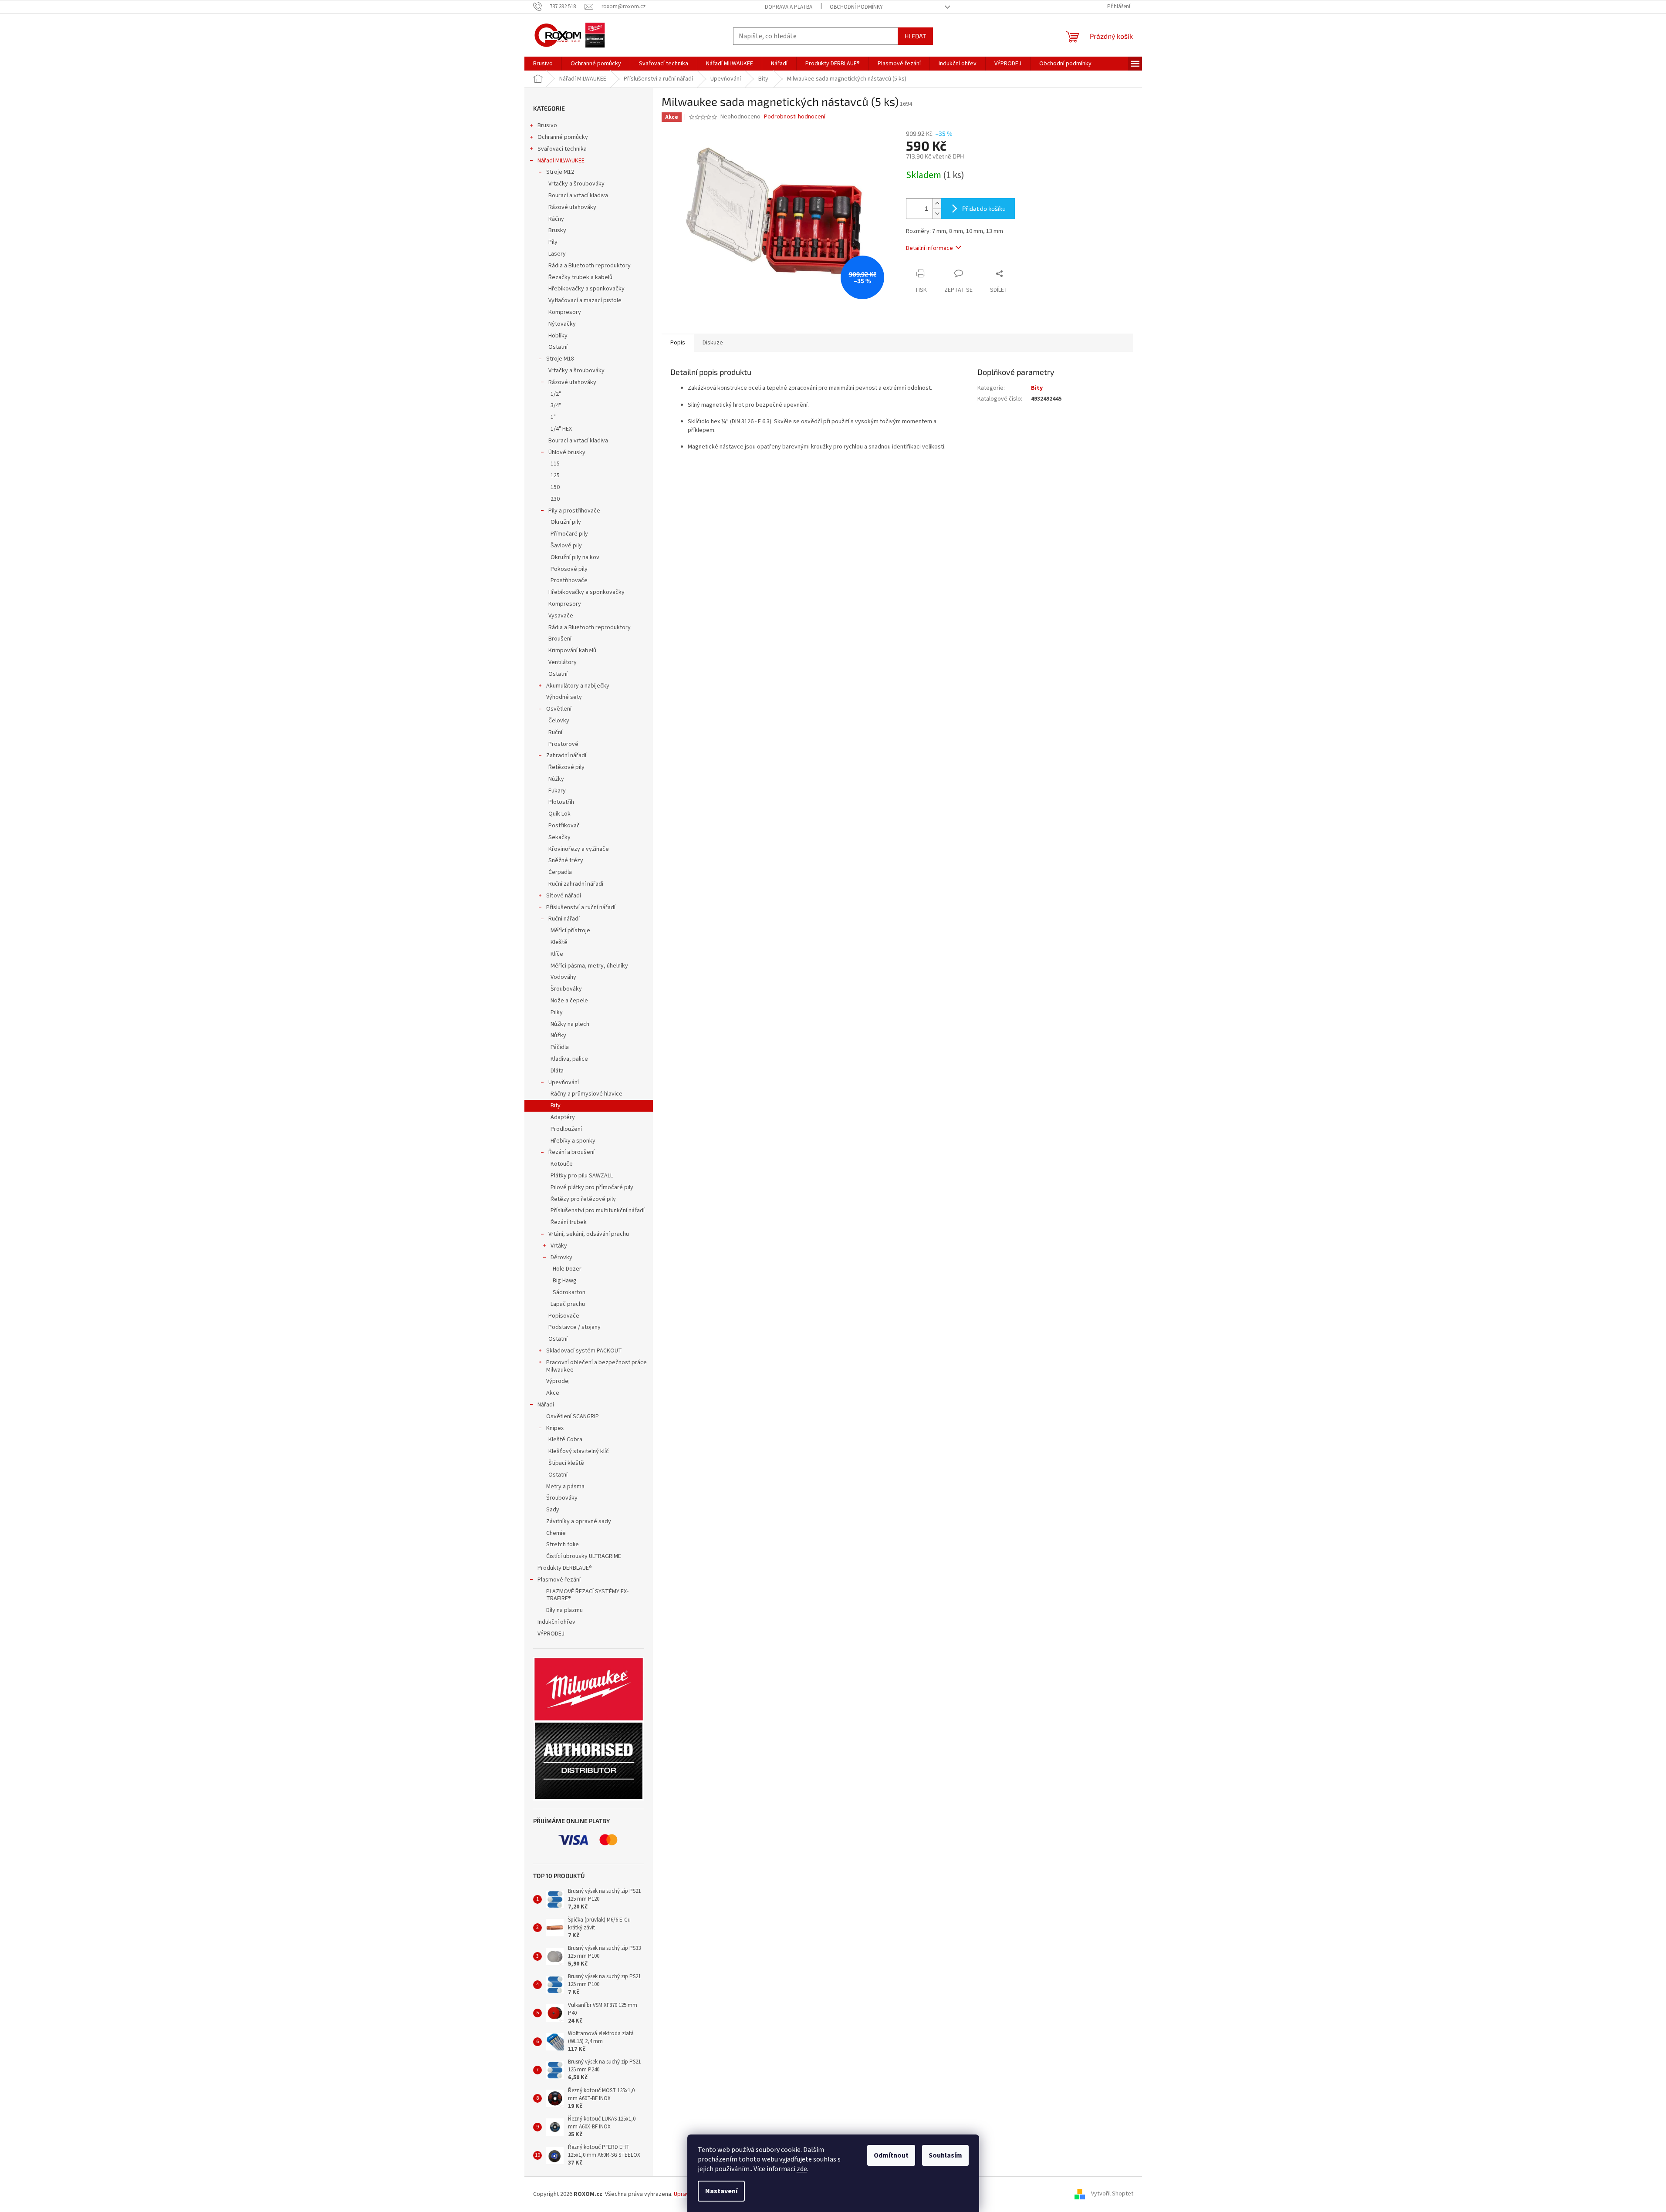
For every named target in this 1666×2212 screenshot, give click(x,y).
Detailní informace (929, 248)
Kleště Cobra (565, 1440)
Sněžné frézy (566, 860)
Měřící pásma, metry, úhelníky (590, 966)
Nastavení (721, 2191)
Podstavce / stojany (574, 1327)
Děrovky (561, 1258)
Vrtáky (559, 1246)
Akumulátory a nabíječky (578, 686)
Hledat (915, 36)
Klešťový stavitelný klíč (579, 1451)
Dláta (557, 1071)
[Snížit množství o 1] (937, 214)
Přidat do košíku (984, 208)
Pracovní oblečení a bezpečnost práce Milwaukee (596, 1366)
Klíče (557, 954)
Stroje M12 (560, 172)
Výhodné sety (564, 697)
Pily (553, 242)
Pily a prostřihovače (574, 511)
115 (555, 464)
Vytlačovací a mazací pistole (585, 300)
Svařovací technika (562, 149)
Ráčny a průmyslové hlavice (586, 1094)
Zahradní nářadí (566, 755)
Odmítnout (891, 2155)
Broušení (560, 639)
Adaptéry (563, 1117)
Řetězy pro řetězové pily (583, 1199)
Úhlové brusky (567, 452)
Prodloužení (566, 1129)
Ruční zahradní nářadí (576, 884)
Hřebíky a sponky (573, 1141)
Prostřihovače (569, 580)
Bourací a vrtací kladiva (578, 196)
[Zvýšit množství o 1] (937, 204)
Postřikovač (564, 826)
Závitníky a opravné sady (579, 1521)
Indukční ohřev (556, 1622)
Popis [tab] (678, 343)
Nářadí (546, 1405)
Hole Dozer (567, 1269)
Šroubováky (567, 989)
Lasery (557, 254)
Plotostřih (561, 802)
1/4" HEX (561, 429)
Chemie (556, 1533)
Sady (553, 1510)
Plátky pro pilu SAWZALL (582, 1176)
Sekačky (559, 837)
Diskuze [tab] (713, 343)
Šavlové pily (566, 546)
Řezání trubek (569, 1222)
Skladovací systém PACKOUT (584, 1351)
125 (555, 475)
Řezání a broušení (571, 1152)
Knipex (555, 1428)
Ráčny (556, 219)
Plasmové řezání (559, 1580)
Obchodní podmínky (856, 7)
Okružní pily (566, 522)
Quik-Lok (559, 814)
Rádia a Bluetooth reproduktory (590, 266)
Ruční (555, 732)
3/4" (556, 405)
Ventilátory (563, 662)
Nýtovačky (562, 324)
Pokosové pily (569, 569)
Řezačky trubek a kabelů (580, 277)
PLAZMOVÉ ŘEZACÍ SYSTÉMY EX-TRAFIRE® (587, 1595)
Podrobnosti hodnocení (795, 117)
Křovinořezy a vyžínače (579, 849)
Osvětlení (559, 709)
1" (553, 417)
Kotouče (562, 1164)
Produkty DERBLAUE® (565, 1568)
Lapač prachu (568, 1304)
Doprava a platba (789, 7)
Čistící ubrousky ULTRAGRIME (584, 1556)
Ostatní (558, 347)
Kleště (559, 942)
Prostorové (563, 744)
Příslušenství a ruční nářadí (581, 907)
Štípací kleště (566, 1463)
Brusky (557, 230)
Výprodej (558, 1381)
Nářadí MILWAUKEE (561, 161)
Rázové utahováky (572, 207)
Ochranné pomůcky (563, 137)
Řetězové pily (566, 767)
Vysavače (561, 616)
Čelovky (559, 721)
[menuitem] (543, 64)
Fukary (557, 791)
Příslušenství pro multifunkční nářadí (598, 1211)
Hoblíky (558, 336)
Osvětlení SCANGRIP (573, 1416)
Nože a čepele (569, 1001)
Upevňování (564, 1082)
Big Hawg (565, 1281)
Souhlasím (945, 2155)
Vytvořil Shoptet (1112, 2194)
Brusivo (547, 125)
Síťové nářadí (564, 896)
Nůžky (556, 779)
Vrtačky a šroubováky (576, 184)
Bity (556, 1106)
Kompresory (565, 312)
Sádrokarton (569, 1292)
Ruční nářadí (564, 919)
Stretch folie (563, 1544)
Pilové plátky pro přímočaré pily (592, 1187)
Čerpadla (560, 872)
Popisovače (564, 1316)
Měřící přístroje (571, 931)
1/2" (556, 394)
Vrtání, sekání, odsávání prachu (589, 1234)
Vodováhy (564, 977)
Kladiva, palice (570, 1059)
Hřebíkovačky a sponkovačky (586, 289)
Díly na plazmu (564, 1610)
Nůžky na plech (570, 1024)
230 (555, 499)
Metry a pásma (565, 1487)
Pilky (557, 1012)
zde (802, 2169)
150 (555, 487)
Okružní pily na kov (575, 557)
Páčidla (560, 1047)
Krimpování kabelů (572, 651)
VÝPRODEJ (551, 1634)
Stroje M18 (560, 359)
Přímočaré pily (569, 534)
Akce (553, 1393)
